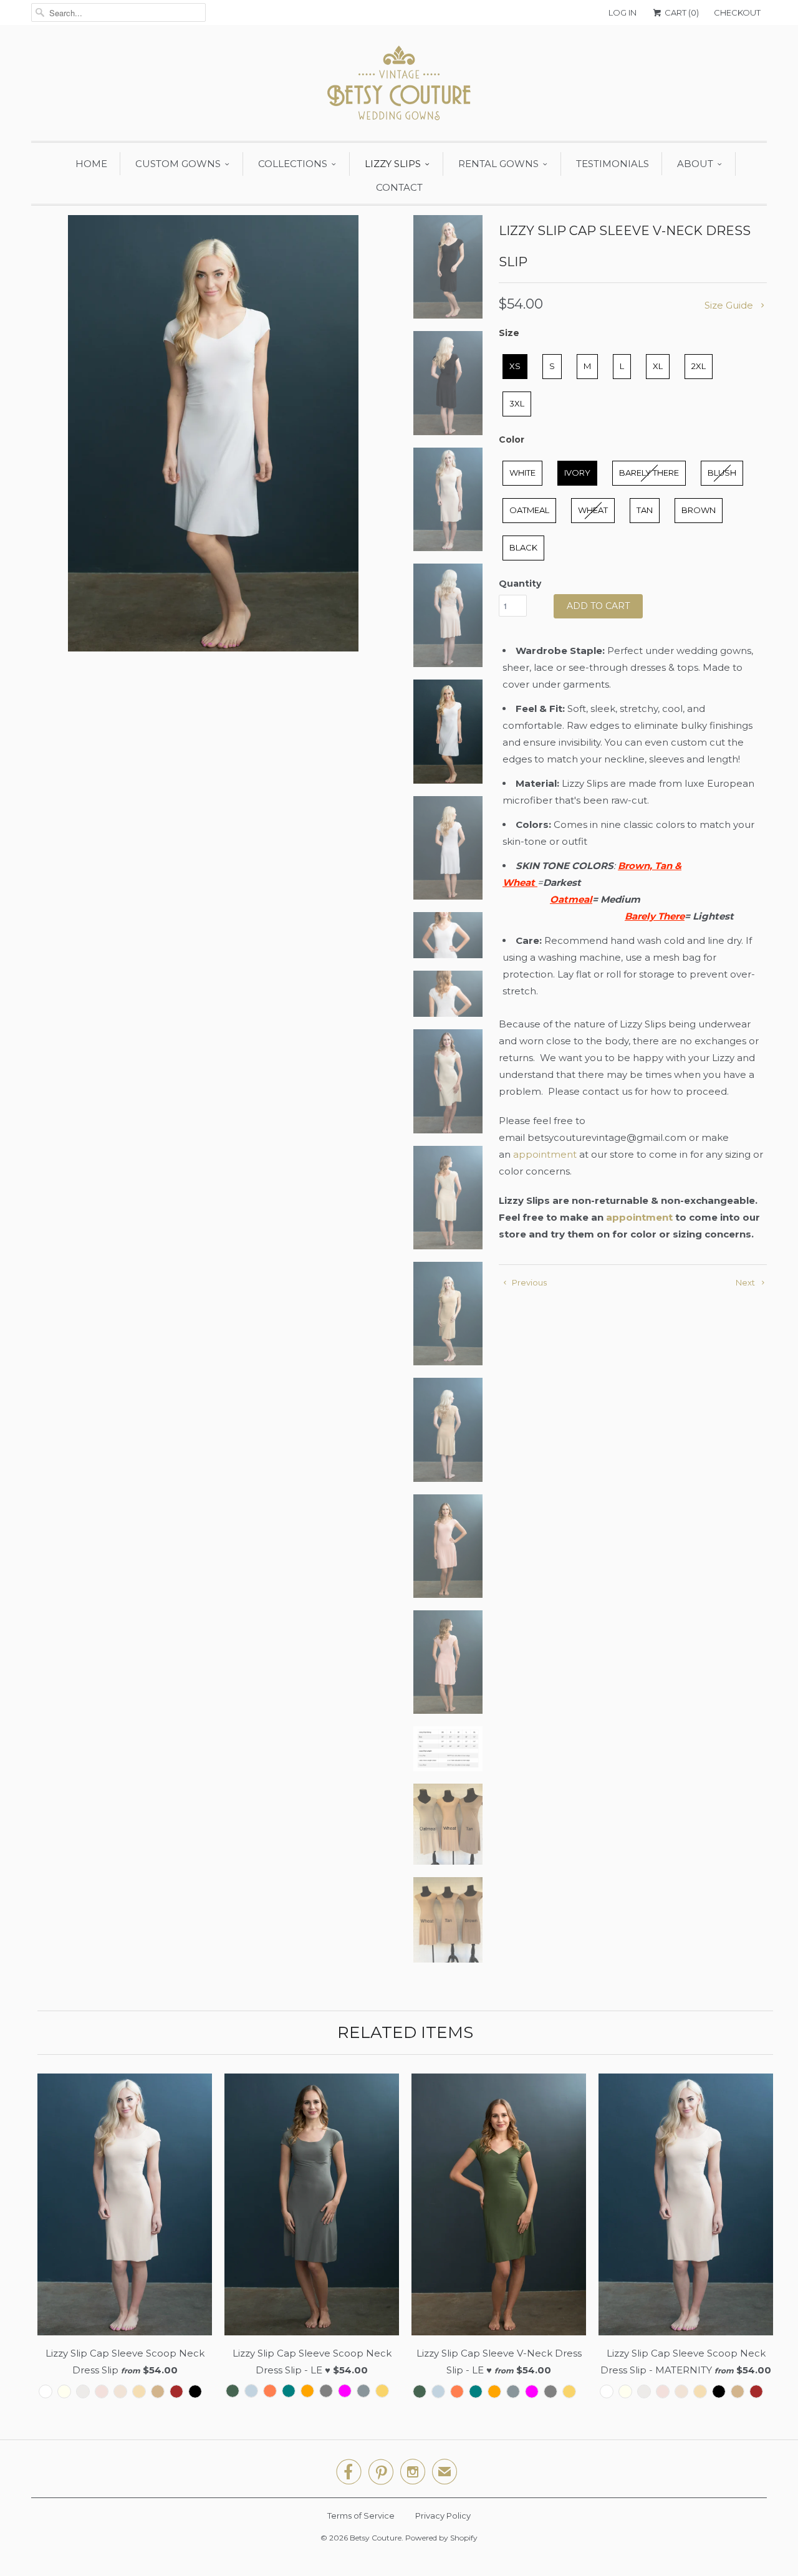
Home (91, 164)
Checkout (737, 12)
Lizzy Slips (393, 164)
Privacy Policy (443, 2516)
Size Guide (730, 305)
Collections (293, 164)
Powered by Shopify (441, 2538)
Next (746, 1282)
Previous (528, 1282)
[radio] (515, 367)
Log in (623, 12)
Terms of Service (361, 2516)
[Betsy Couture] (399, 86)
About (695, 164)
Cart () (681, 12)
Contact (399, 187)
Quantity (520, 584)
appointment (545, 1154)
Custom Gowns (178, 164)
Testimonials (613, 164)
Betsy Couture (376, 2538)
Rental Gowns (498, 164)
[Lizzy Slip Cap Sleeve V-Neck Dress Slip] (213, 433)
